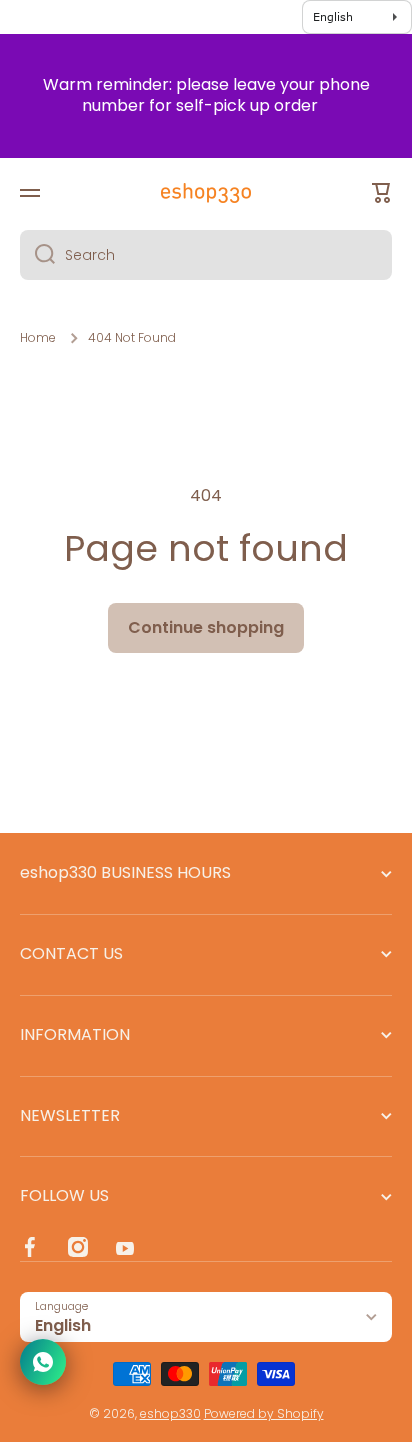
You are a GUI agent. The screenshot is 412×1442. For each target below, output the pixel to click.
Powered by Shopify (264, 1413)
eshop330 (170, 1413)
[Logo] (206, 193)
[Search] (37, 255)
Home (38, 338)
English (63, 1325)
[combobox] (206, 255)
